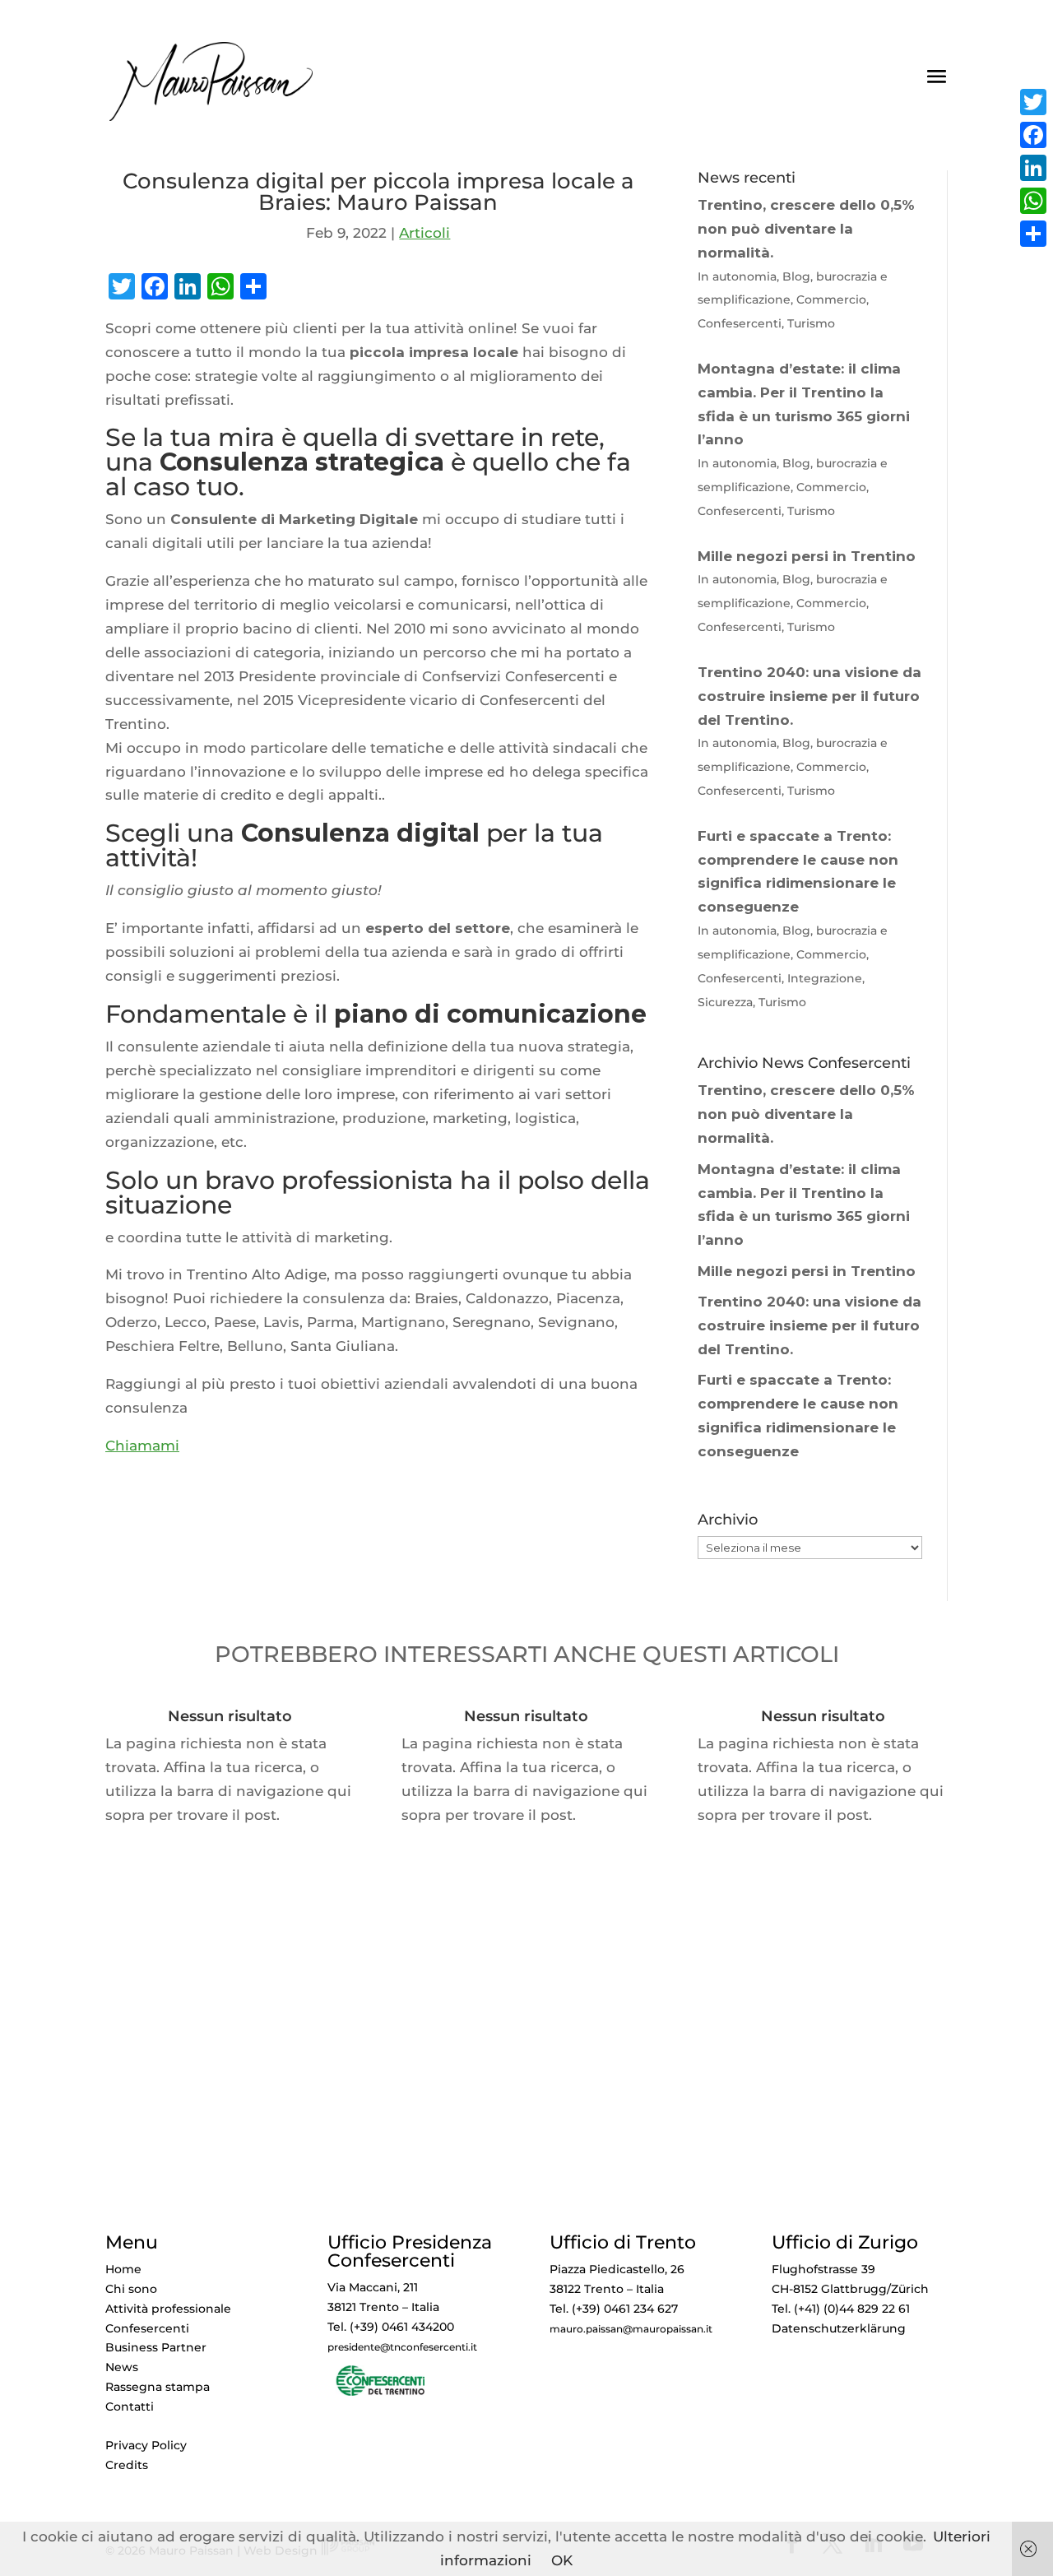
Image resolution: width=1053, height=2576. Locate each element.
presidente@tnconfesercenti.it (402, 2347)
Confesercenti (147, 2328)
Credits (127, 2465)
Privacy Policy (146, 2445)
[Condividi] (1033, 234)
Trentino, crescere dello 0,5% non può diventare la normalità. (806, 1114)
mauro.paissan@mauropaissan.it (631, 2329)
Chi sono (131, 2289)
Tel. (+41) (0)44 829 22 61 (841, 2309)
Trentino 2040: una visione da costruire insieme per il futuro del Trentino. (809, 1325)
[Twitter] (1033, 102)
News (122, 2367)
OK (562, 2560)
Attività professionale (168, 2309)
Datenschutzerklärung (839, 2328)
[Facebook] (1033, 135)
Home (123, 2269)
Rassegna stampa (158, 2387)
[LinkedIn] (1033, 168)
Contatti (130, 2407)
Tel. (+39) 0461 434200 (391, 2327)
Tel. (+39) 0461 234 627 (614, 2309)
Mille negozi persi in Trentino (807, 1271)
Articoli (424, 233)
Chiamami (142, 1446)
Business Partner (156, 2347)
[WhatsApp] (1033, 201)
